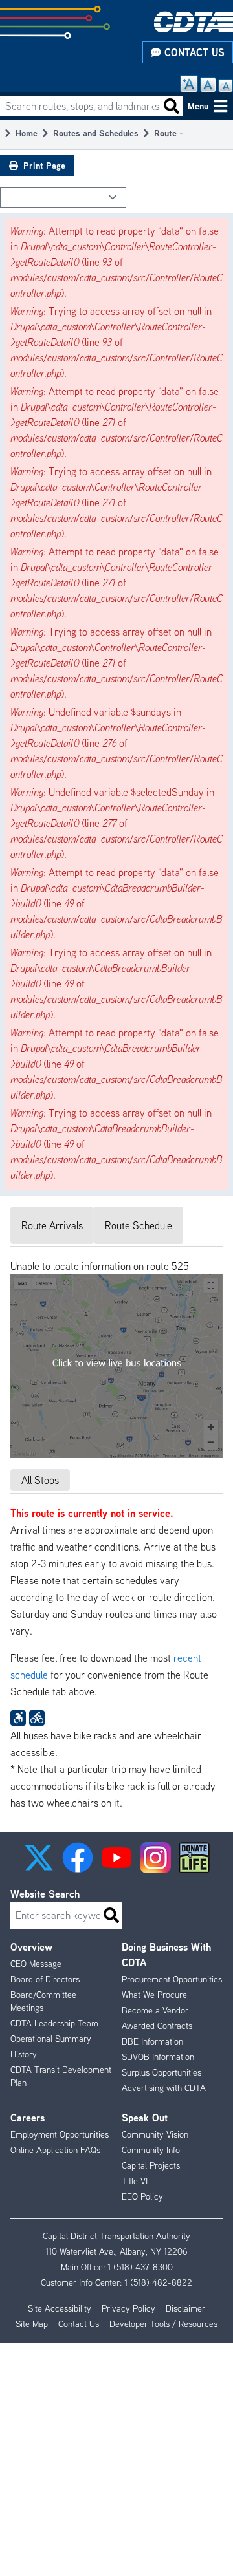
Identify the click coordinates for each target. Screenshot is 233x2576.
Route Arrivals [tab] (52, 1225)
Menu (198, 106)
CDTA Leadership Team (54, 2023)
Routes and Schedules (96, 133)
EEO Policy (142, 2196)
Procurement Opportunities (172, 1979)
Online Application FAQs (55, 2150)
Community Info (151, 2150)
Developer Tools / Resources (163, 2324)
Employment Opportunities (60, 2134)
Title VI (135, 2181)
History (24, 2054)
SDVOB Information (158, 2057)
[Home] (194, 22)
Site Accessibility (60, 2308)
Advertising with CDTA (164, 2088)
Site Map (32, 2324)
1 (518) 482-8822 (158, 2282)
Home (27, 133)
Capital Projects (151, 2165)
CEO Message (36, 1964)
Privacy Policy (128, 2308)
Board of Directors (45, 1979)
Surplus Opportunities (161, 2072)
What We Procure (154, 1995)
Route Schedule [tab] (139, 1225)
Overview (31, 1947)
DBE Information (152, 2041)
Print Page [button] (44, 165)
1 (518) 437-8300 (140, 2267)
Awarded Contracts (157, 2026)
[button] (39, 1858)
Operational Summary (51, 2039)
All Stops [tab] (40, 1480)
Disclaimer (185, 2308)
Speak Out (145, 2118)
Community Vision (155, 2134)
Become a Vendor (155, 2010)
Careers (28, 2118)
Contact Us (193, 52)
